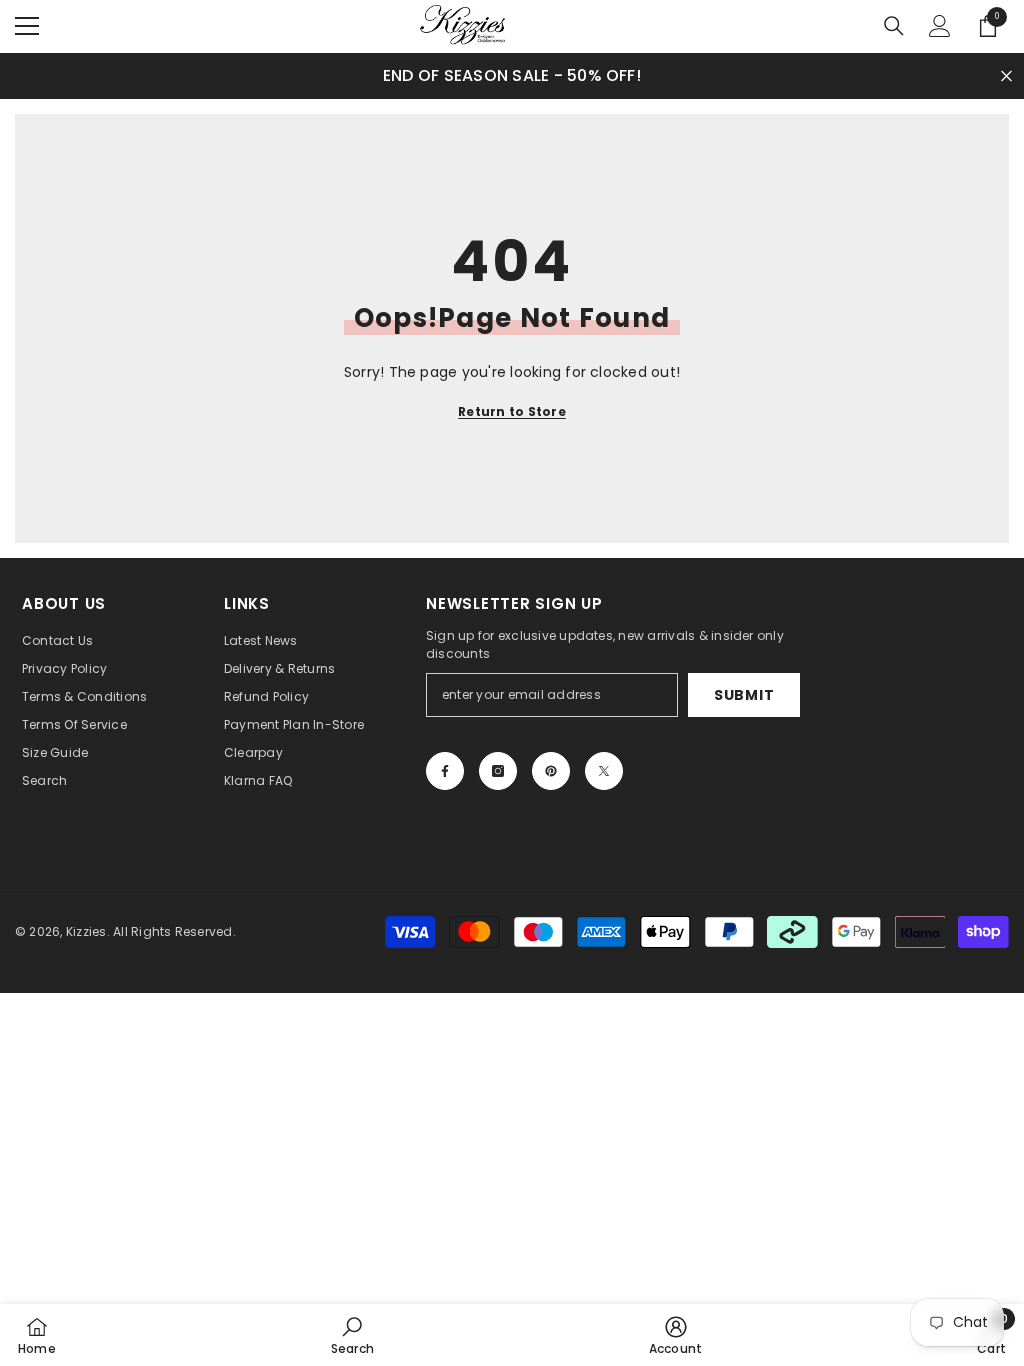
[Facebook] (445, 771)
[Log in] (940, 26)
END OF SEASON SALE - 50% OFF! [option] (512, 75)
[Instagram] (498, 771)
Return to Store (512, 411)
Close (1006, 75)
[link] (352, 1335)
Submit (744, 695)
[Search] (894, 26)
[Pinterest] (551, 771)
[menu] (27, 26)
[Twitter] (604, 771)
